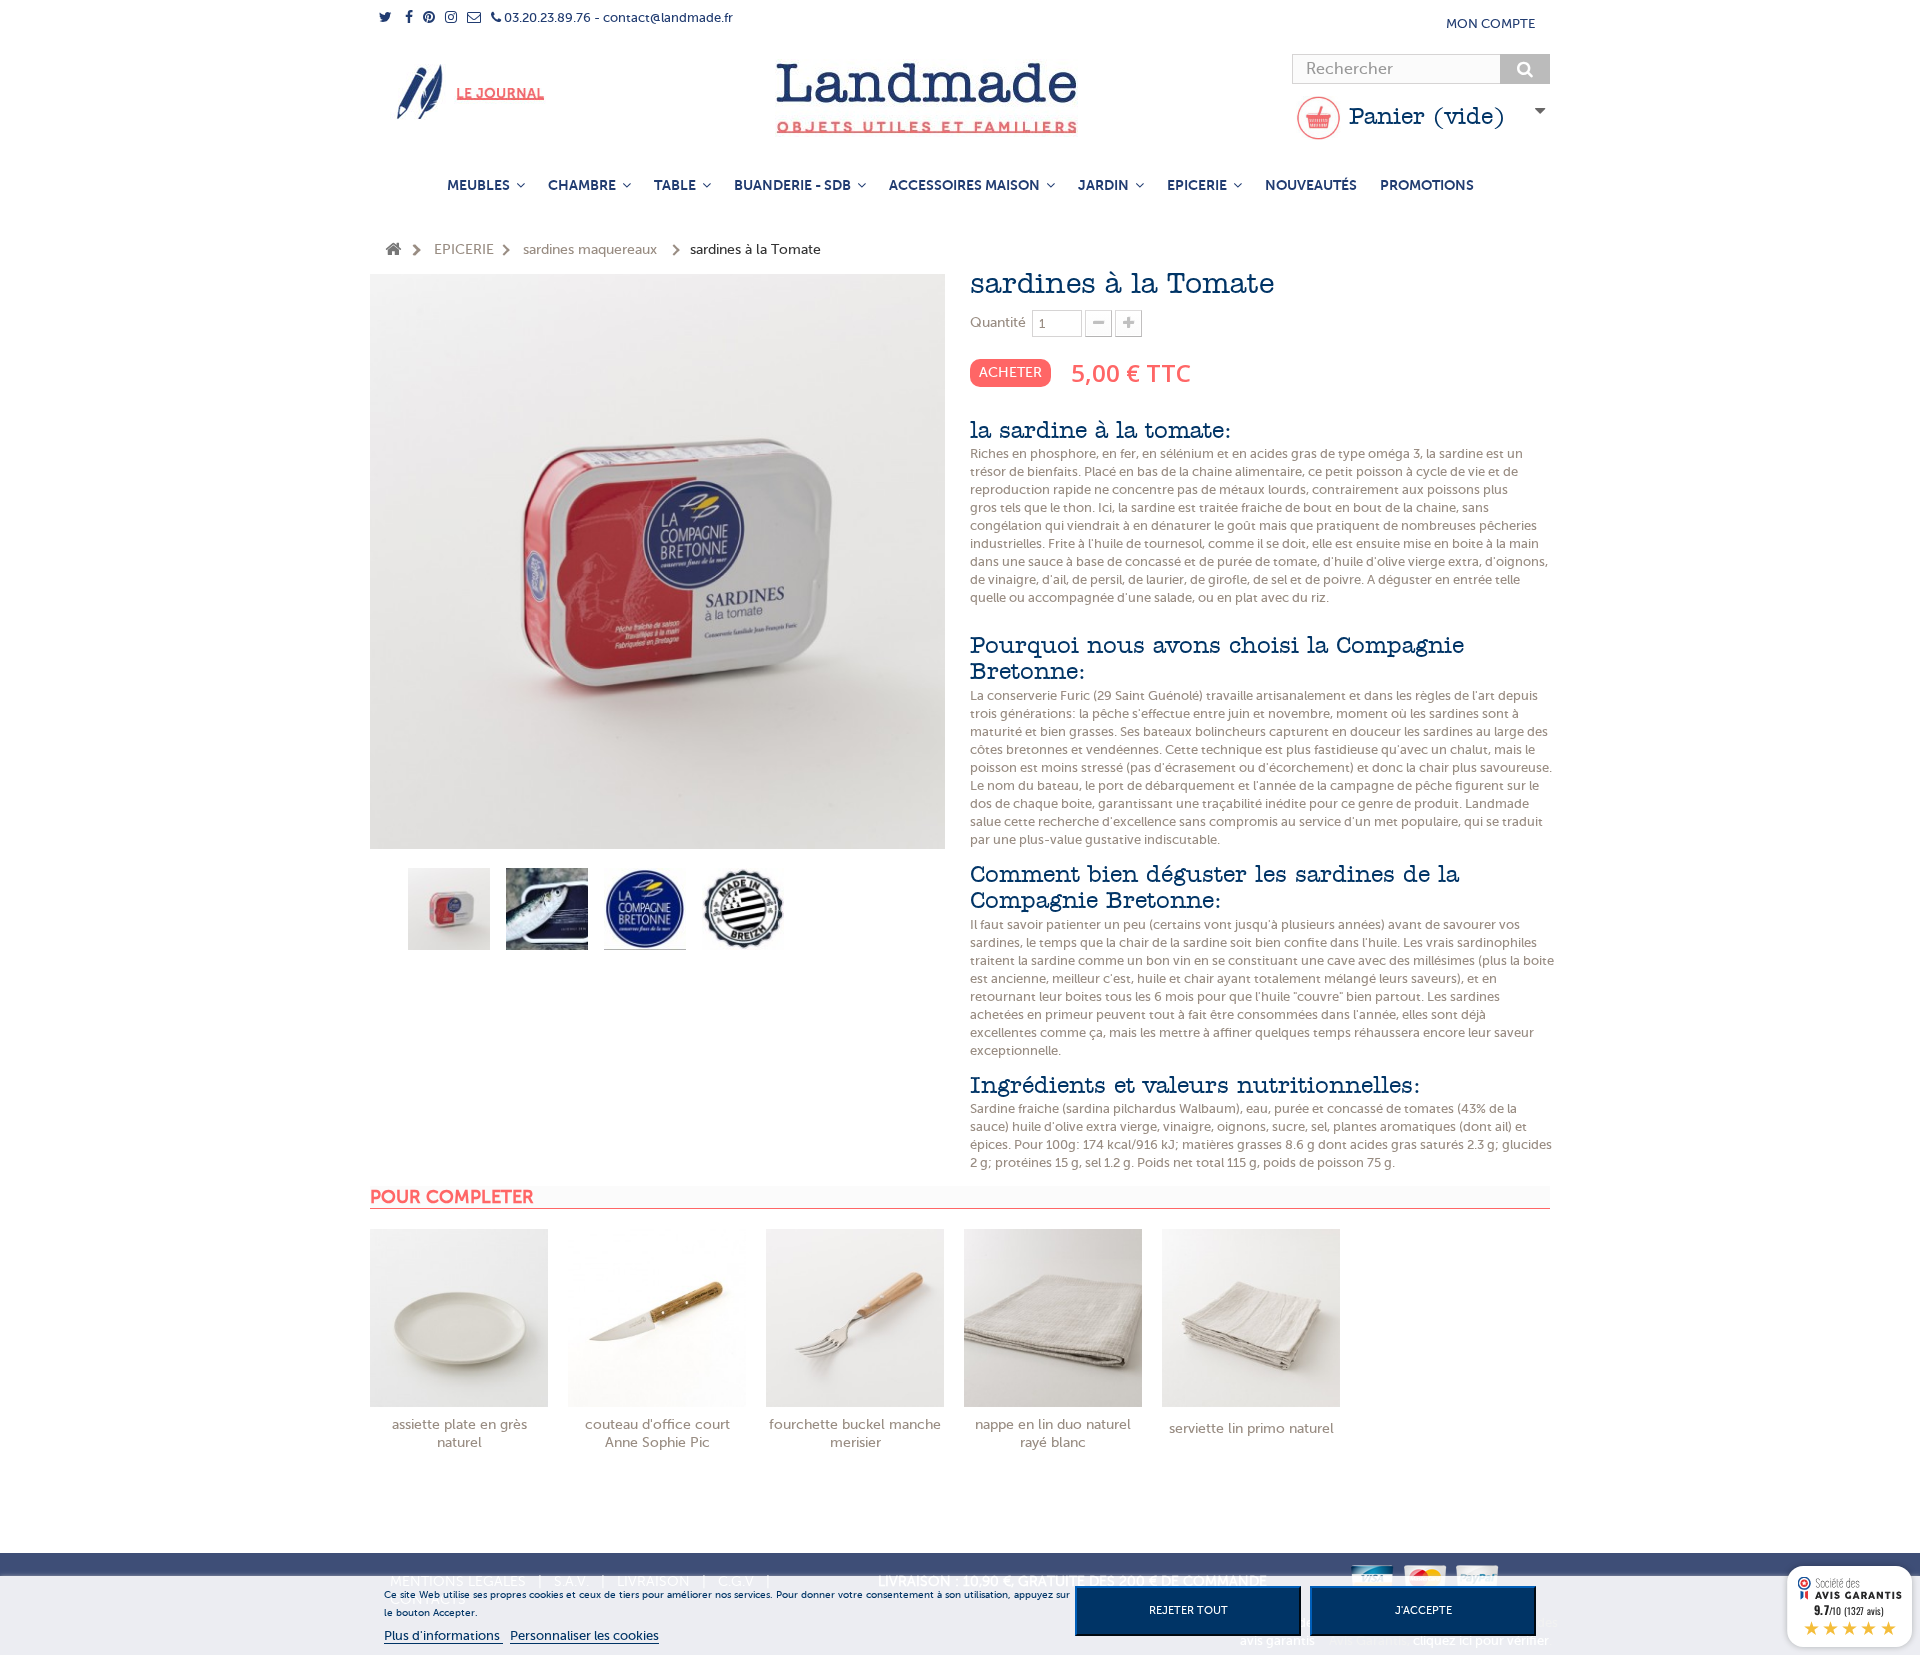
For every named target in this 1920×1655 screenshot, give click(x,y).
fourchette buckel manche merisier (855, 1433)
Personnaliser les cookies (584, 1635)
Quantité (998, 322)
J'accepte (1423, 1610)
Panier (1423, 118)
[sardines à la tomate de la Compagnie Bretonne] (449, 909)
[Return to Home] (393, 250)
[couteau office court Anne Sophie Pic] (657, 1318)
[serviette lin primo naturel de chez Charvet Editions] (1251, 1318)
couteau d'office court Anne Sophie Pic (657, 1433)
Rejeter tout (1188, 1610)
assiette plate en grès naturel (459, 1433)
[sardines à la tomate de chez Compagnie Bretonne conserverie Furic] (645, 909)
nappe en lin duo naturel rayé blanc (1053, 1433)
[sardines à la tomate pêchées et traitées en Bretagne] (743, 909)
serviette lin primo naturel (1251, 1428)
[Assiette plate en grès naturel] (459, 1318)
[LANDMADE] (960, 98)
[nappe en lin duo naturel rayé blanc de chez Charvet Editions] (1053, 1318)
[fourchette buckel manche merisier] (855, 1318)
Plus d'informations (443, 1635)
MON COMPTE (1490, 23)
